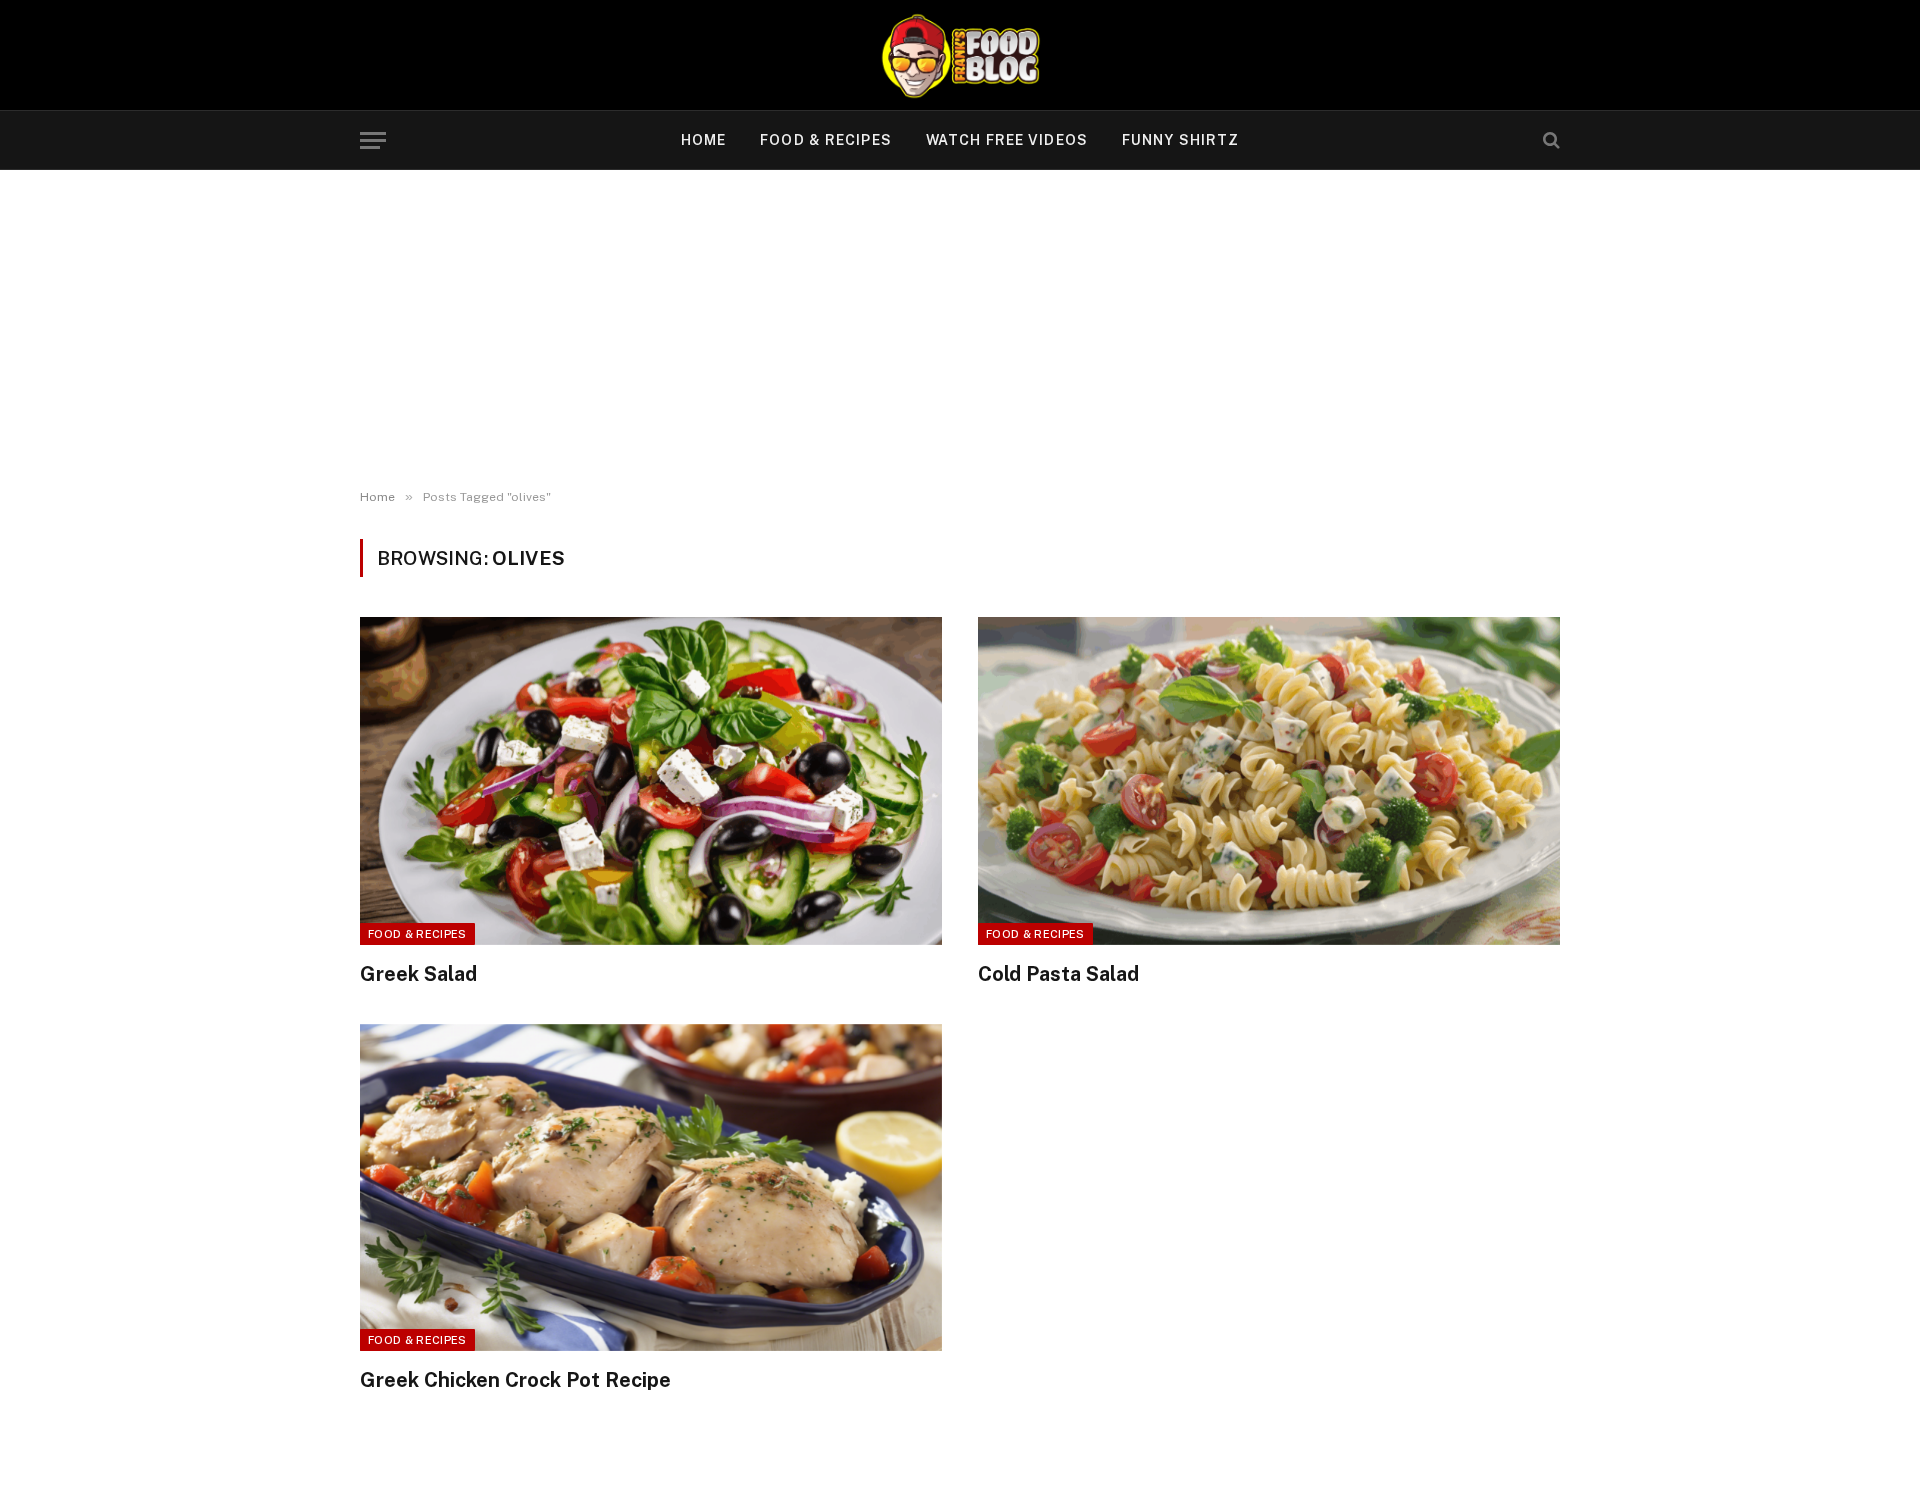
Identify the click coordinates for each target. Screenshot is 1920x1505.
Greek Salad (418, 974)
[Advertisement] (960, 330)
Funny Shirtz (1180, 140)
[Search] (1549, 140)
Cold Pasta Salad (1058, 974)
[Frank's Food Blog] (960, 55)
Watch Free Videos (1007, 140)
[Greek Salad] (651, 780)
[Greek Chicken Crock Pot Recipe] (651, 1187)
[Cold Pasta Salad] (1269, 780)
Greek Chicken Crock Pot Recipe (515, 1380)
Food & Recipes (826, 140)
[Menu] (373, 140)
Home (703, 140)
